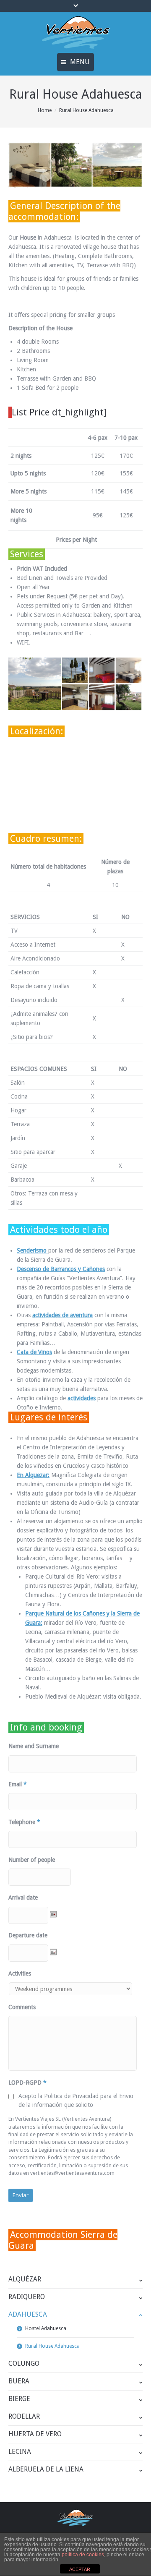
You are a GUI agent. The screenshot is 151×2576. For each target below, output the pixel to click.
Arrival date (23, 1897)
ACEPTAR (80, 2569)
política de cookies (83, 2555)
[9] (129, 671)
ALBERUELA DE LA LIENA (46, 2469)
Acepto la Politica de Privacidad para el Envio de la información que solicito (76, 2100)
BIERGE (19, 2399)
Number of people (32, 1860)
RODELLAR (24, 2416)
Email (18, 1784)
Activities (20, 1973)
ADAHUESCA (28, 2314)
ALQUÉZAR (25, 2279)
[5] (35, 684)
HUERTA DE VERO (35, 2434)
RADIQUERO (27, 2297)
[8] (102, 671)
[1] (102, 698)
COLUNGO (24, 2363)
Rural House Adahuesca (52, 2346)
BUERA (19, 2381)
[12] (75, 671)
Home (45, 110)
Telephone (24, 1822)
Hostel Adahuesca (46, 2328)
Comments (22, 2007)
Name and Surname (34, 1746)
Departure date (28, 1935)
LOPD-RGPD (27, 2083)
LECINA (20, 2452)
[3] (129, 698)
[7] (75, 698)
